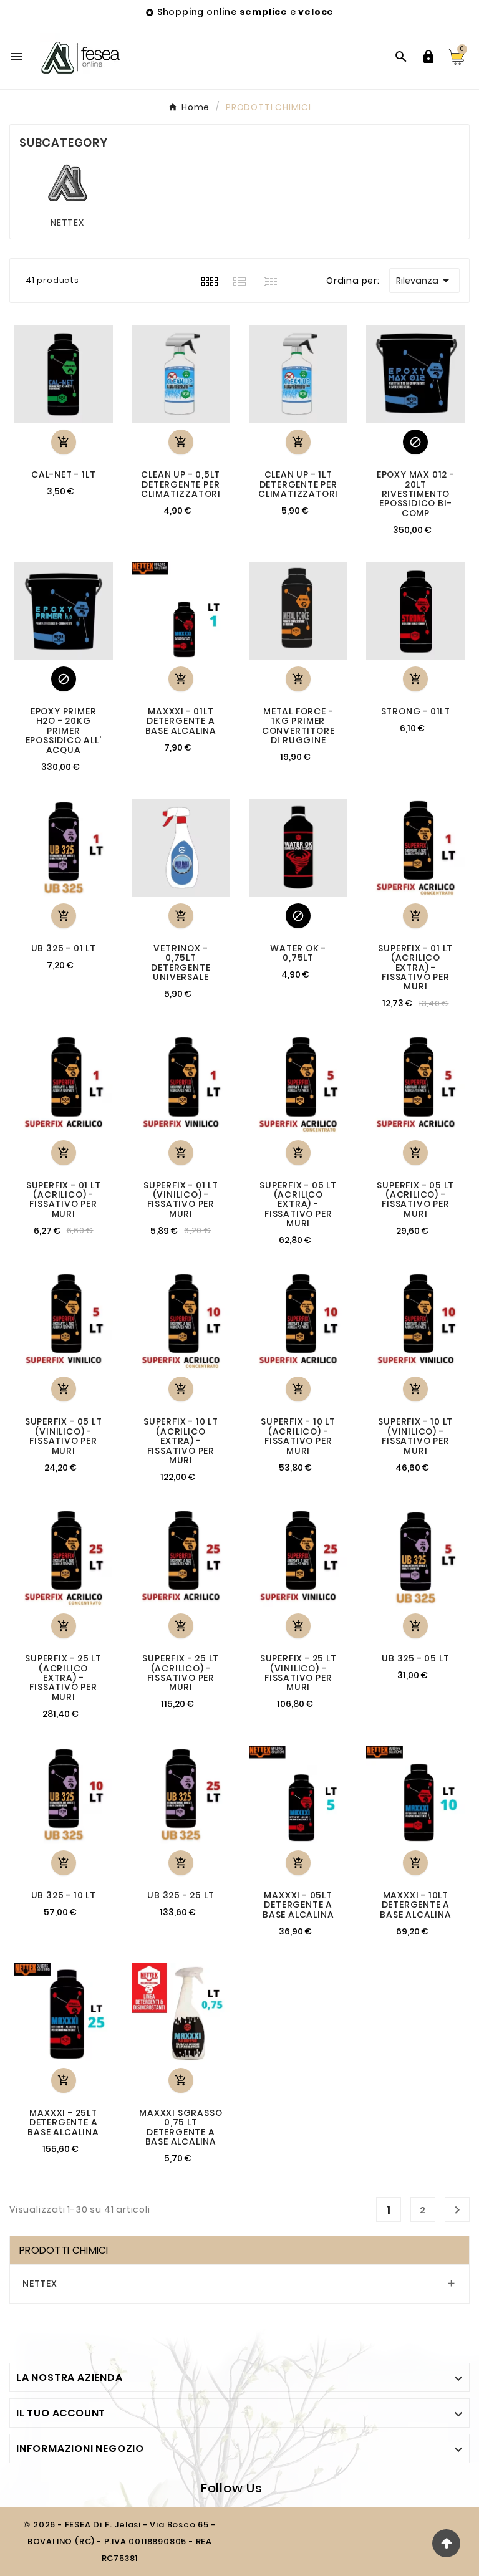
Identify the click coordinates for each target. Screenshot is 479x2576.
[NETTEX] (68, 183)
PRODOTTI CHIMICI (64, 2250)
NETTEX (67, 223)
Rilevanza (425, 281)
